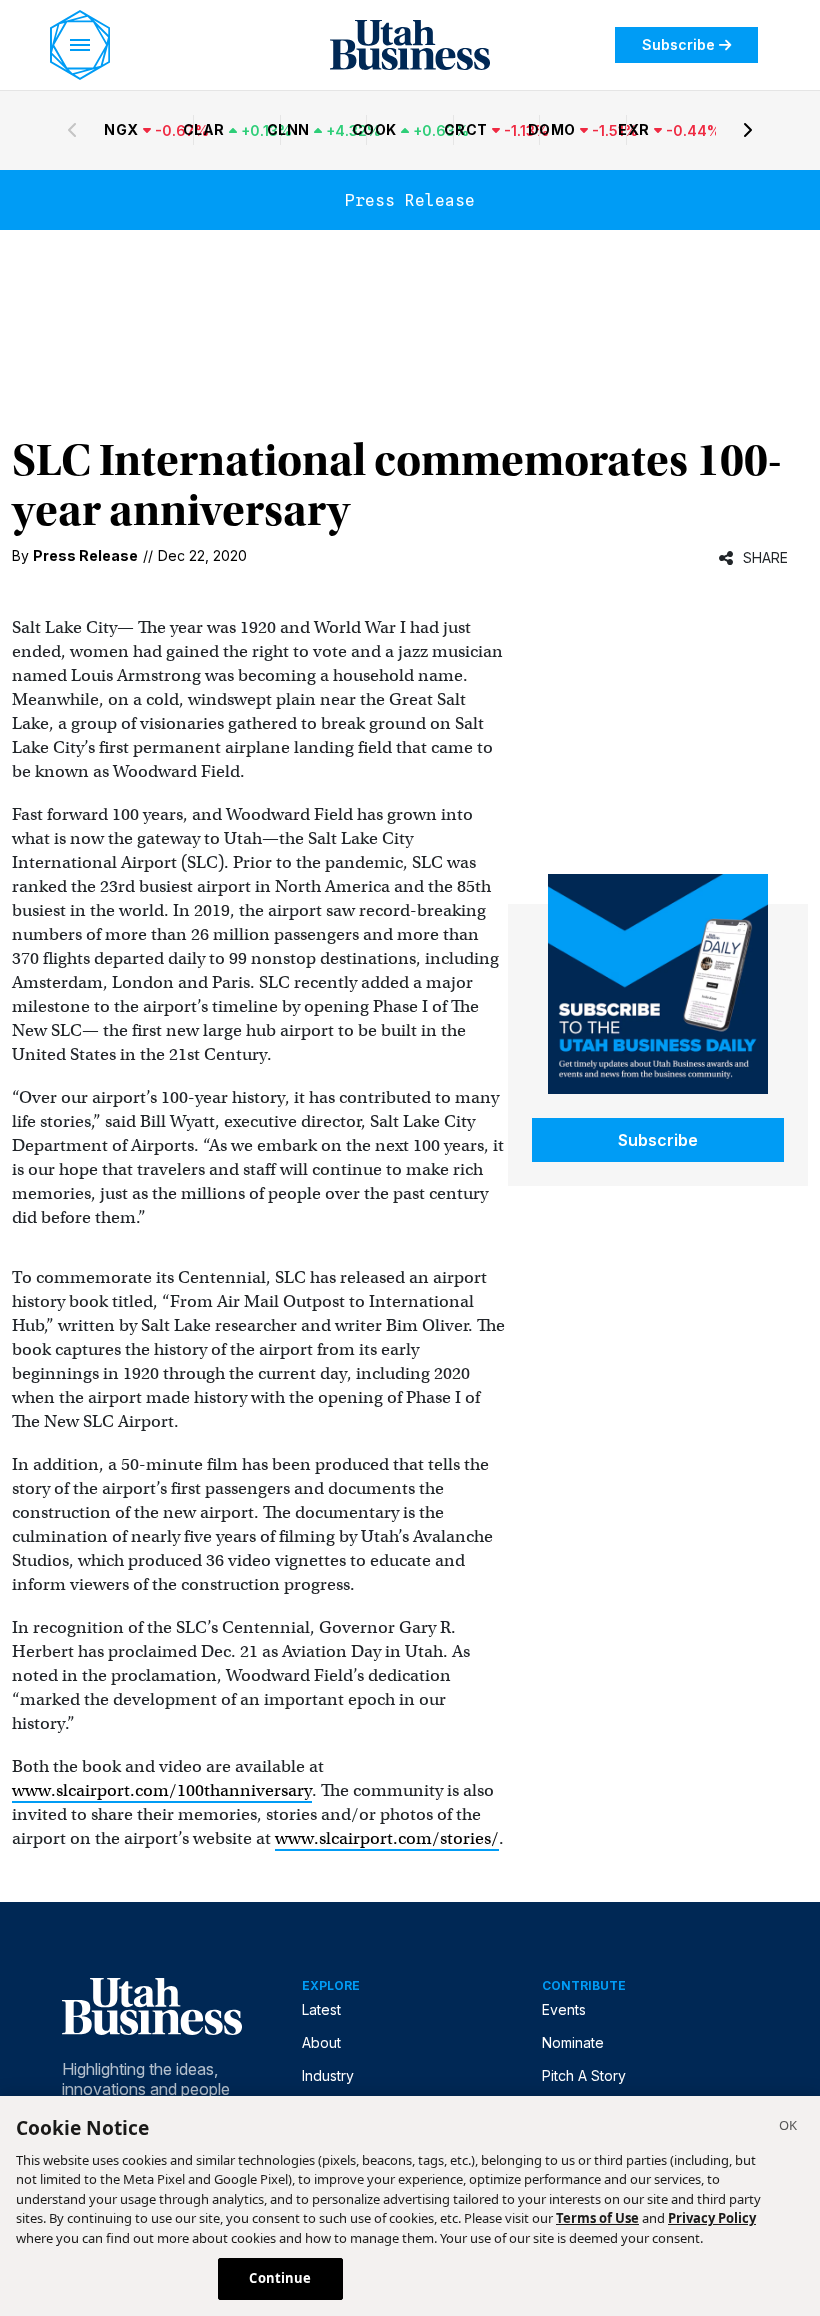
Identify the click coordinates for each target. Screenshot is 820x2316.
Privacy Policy (712, 2218)
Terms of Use (597, 2218)
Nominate (573, 2042)
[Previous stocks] (72, 130)
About (321, 2042)
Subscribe (678, 44)
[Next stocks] (748, 130)
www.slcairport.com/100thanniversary (162, 1790)
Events (564, 2009)
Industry (328, 2075)
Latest (321, 2009)
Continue (280, 2278)
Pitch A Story (584, 2075)
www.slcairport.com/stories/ (387, 1838)
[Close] (788, 2128)
